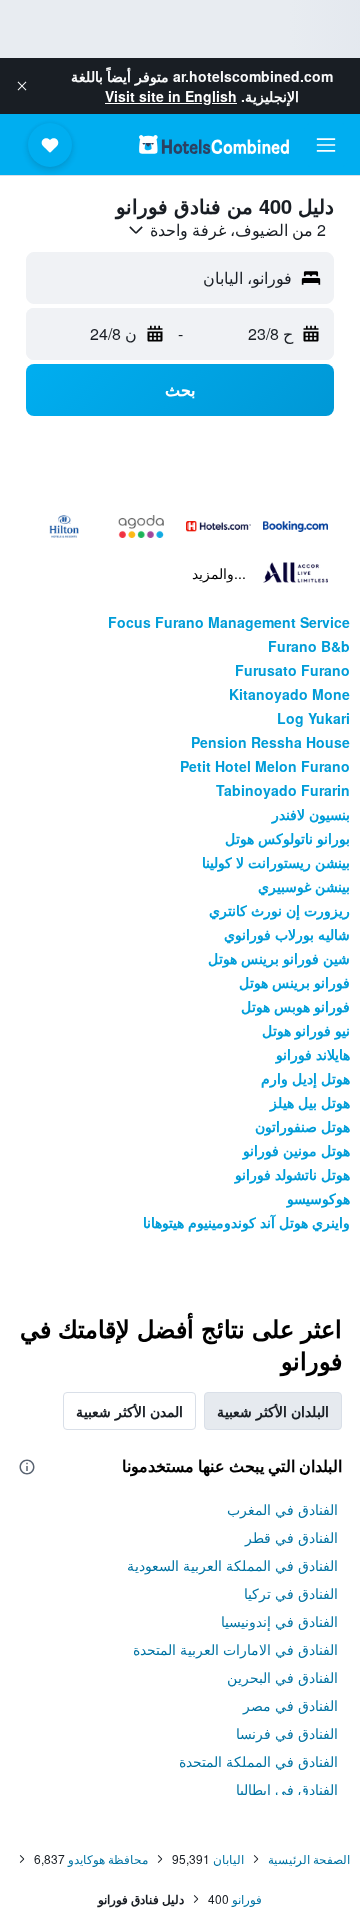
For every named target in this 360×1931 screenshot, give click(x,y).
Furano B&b (309, 646)
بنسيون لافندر (311, 814)
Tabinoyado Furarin (283, 790)
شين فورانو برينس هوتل (279, 958)
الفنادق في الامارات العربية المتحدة (235, 1649)
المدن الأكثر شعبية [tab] (129, 1411)
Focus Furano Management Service (229, 622)
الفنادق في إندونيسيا (279, 1621)
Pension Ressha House (270, 742)
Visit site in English (171, 96)
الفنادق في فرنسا (287, 1733)
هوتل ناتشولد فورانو (292, 1174)
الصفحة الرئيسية (309, 1858)
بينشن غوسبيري (304, 886)
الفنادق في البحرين (282, 1677)
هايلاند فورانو (313, 1054)
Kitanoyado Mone (289, 694)
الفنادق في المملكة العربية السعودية (232, 1565)
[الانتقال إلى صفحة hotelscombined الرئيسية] (214, 144)
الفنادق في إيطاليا (287, 1789)
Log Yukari (313, 718)
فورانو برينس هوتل (294, 982)
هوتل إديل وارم (305, 1078)
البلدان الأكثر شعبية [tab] (273, 1411)
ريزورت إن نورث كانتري (279, 910)
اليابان (228, 1858)
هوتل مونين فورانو (296, 1150)
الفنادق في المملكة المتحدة (258, 1761)
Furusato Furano (292, 670)
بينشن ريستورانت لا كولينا (276, 862)
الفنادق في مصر (290, 1705)
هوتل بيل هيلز (310, 1102)
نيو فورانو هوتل (306, 1030)
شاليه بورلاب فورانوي (287, 934)
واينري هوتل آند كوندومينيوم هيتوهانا (246, 1222)
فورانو (247, 1898)
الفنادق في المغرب (282, 1509)
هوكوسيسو (318, 1198)
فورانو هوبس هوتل (295, 1006)
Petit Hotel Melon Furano (265, 766)
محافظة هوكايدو (108, 1858)
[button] (22, 86)
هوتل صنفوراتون (302, 1126)
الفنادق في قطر (291, 1537)
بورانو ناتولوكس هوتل (287, 838)
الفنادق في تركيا (291, 1593)
